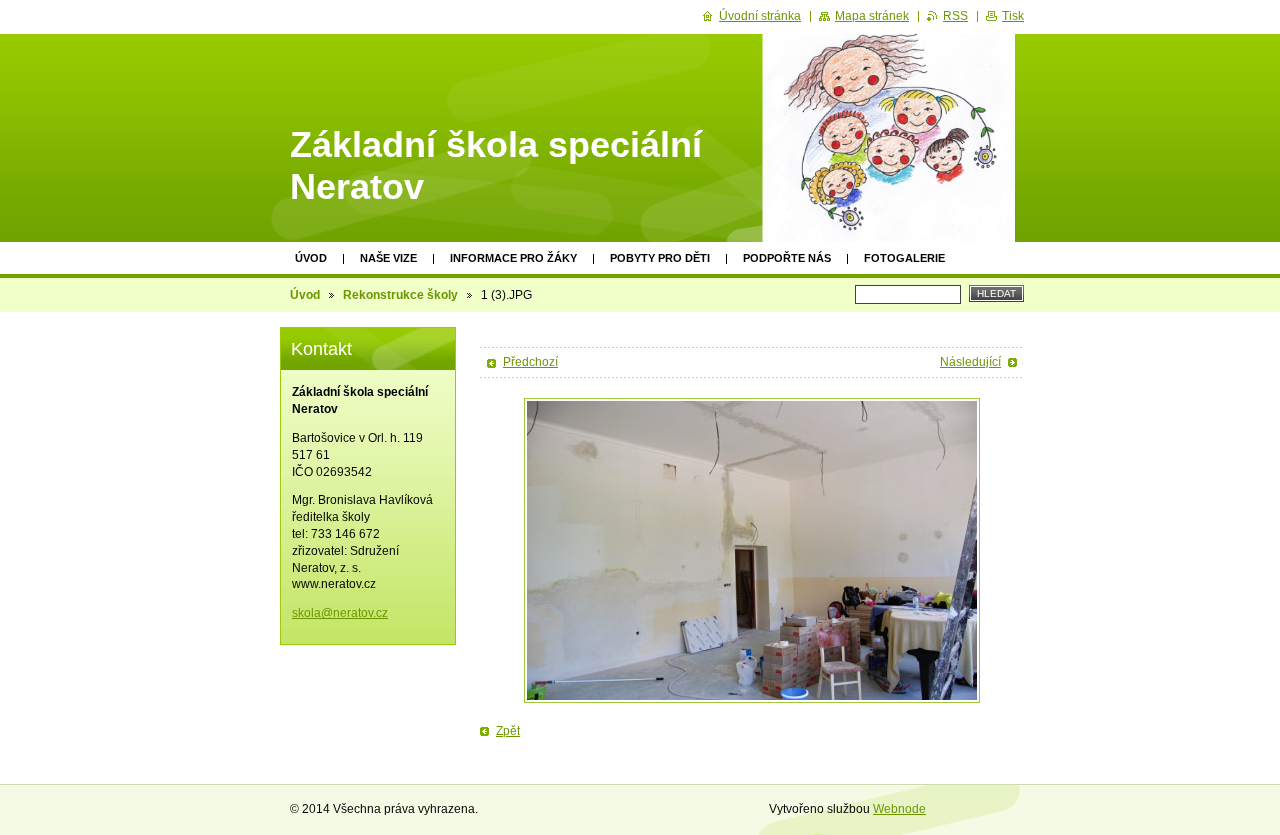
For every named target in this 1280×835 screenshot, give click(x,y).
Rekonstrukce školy (400, 295)
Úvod (311, 258)
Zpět (508, 731)
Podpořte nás (787, 258)
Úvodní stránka (760, 16)
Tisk (1013, 16)
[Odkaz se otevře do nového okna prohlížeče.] (752, 550)
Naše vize (388, 258)
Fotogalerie (904, 258)
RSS (955, 16)
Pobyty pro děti (660, 258)
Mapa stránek (872, 16)
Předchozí (530, 362)
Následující (970, 362)
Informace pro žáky (513, 258)
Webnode (899, 809)
